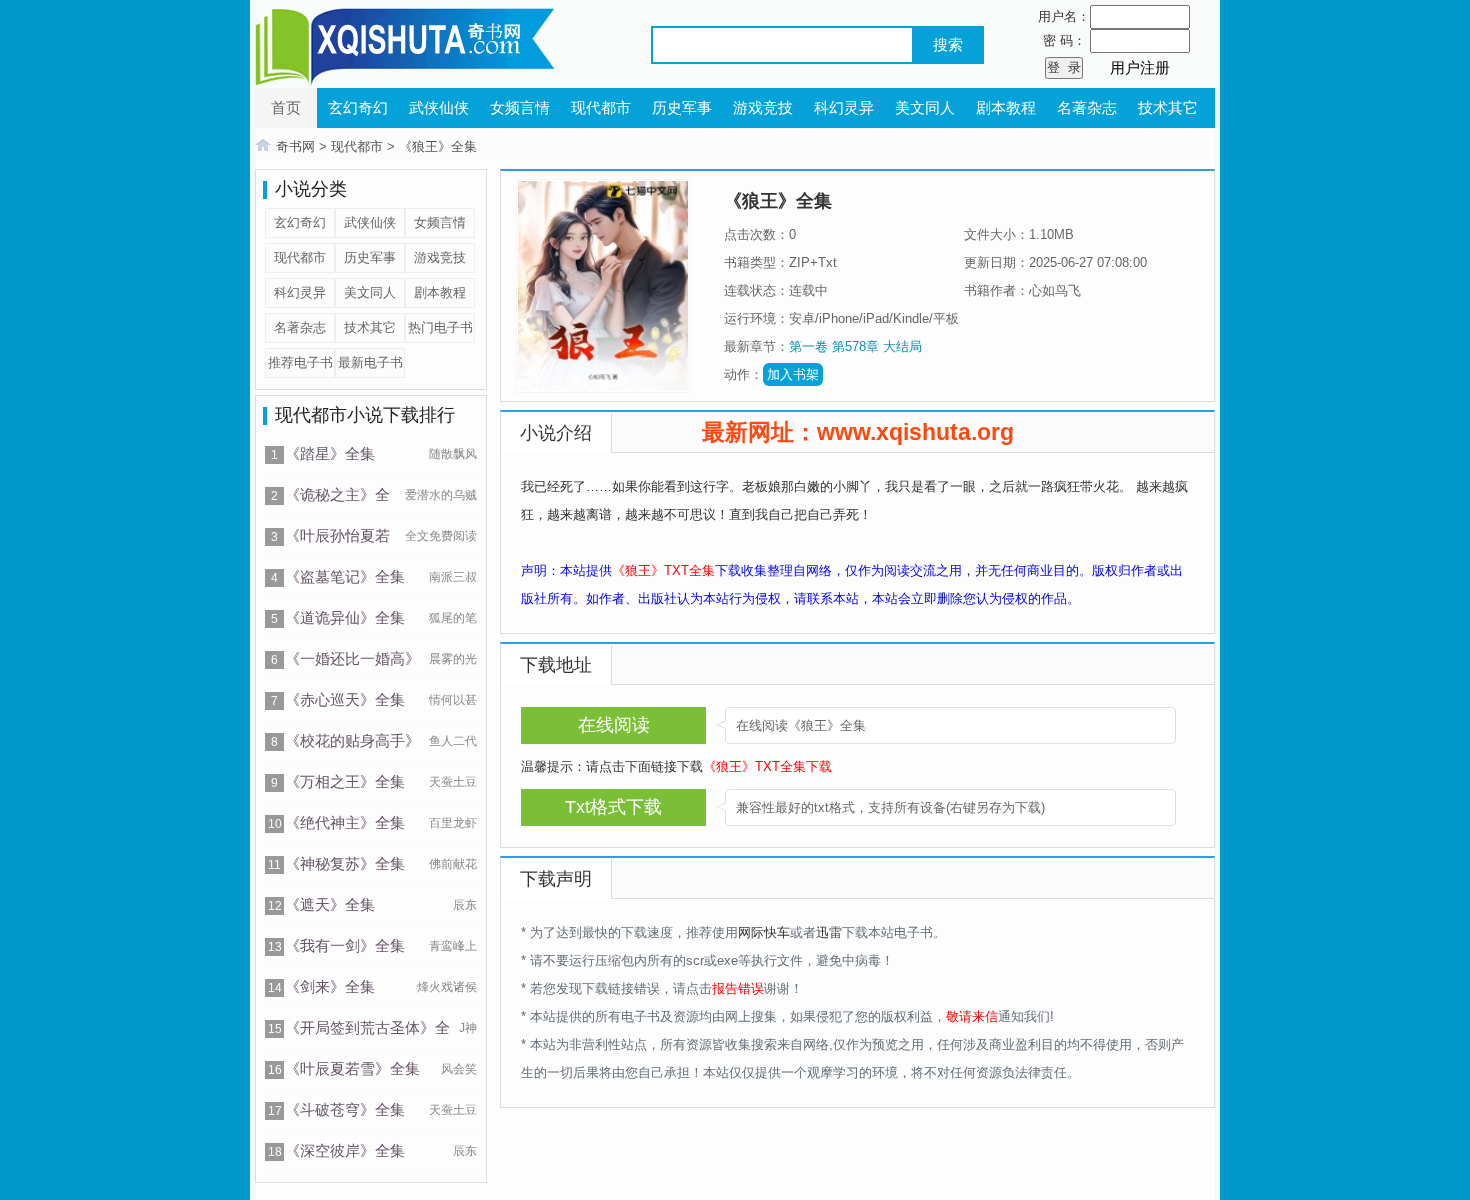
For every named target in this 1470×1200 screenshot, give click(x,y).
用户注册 (1140, 67)
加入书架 (793, 374)
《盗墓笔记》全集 (345, 576)
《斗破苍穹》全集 (345, 1109)
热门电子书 (440, 327)
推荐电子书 (300, 362)
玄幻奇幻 (358, 107)
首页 (286, 107)
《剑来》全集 (330, 986)
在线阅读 (614, 725)
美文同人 (925, 107)
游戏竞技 (763, 107)
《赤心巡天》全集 (345, 699)
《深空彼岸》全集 (345, 1150)
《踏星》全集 (330, 453)
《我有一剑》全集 (345, 945)
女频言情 (520, 107)
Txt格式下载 (613, 807)
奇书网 (295, 146)
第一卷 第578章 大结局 (855, 346)
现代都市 (601, 107)
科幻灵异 (844, 107)
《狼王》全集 (438, 146)
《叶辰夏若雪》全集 (352, 1068)
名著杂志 (1087, 107)
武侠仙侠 (439, 107)
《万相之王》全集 (345, 781)
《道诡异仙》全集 (345, 617)
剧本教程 (1006, 107)
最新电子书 (370, 362)
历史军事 (682, 107)
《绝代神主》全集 (345, 822)
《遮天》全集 (330, 904)
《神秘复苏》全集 (345, 863)
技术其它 (1168, 107)
